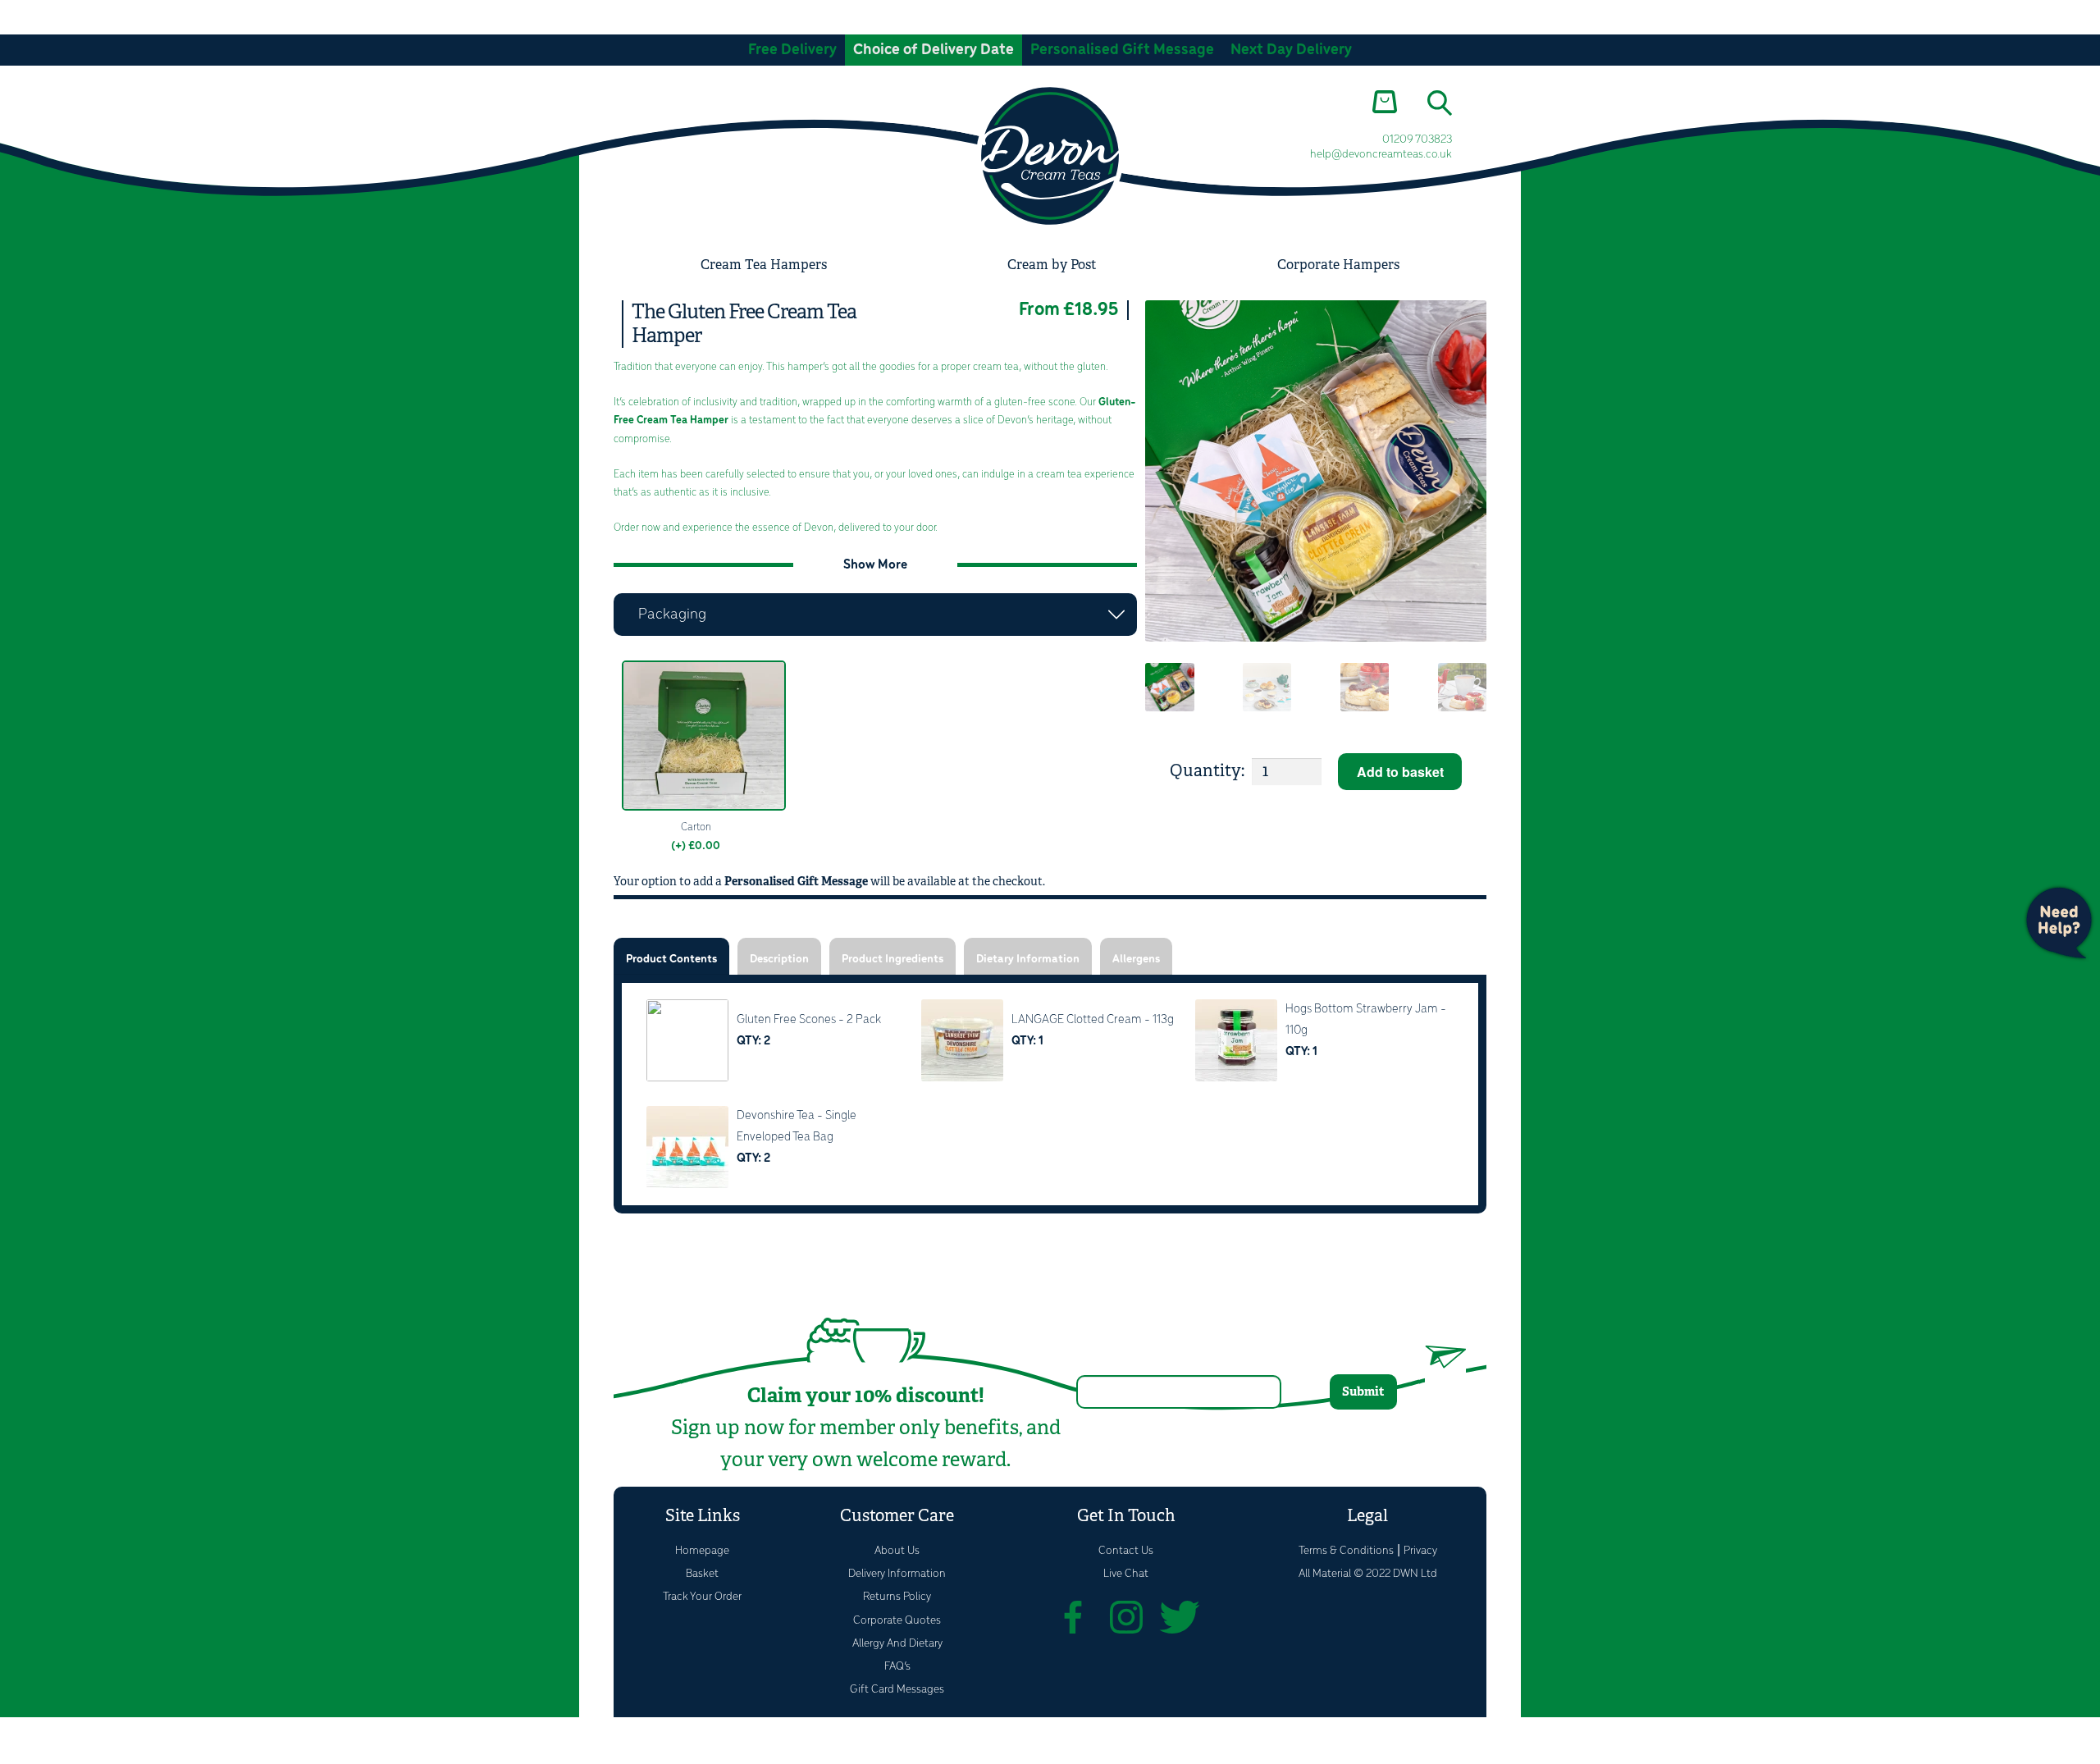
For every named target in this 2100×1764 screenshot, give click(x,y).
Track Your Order (702, 1597)
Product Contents (671, 960)
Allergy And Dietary (897, 1644)
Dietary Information (1028, 960)
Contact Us (1126, 1551)
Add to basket (1400, 772)
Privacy (1420, 1551)
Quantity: (1207, 771)
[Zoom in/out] (18, 1733)
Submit (1363, 1391)
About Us (897, 1551)
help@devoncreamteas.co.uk (1381, 155)
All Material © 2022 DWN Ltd (1368, 1574)
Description (779, 960)
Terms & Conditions (1346, 1551)
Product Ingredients (892, 960)
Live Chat (1126, 1574)
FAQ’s (897, 1667)
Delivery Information (897, 1574)
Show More (875, 565)
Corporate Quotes (897, 1621)
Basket (702, 1574)
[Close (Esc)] (140, 1733)
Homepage (702, 1551)
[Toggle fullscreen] (59, 1733)
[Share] (100, 1733)
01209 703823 (1417, 140)
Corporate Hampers (1338, 265)
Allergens (1136, 960)
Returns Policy (897, 1597)
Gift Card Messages (897, 1690)
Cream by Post (1052, 265)
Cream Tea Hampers (764, 265)
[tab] (671, 956)
